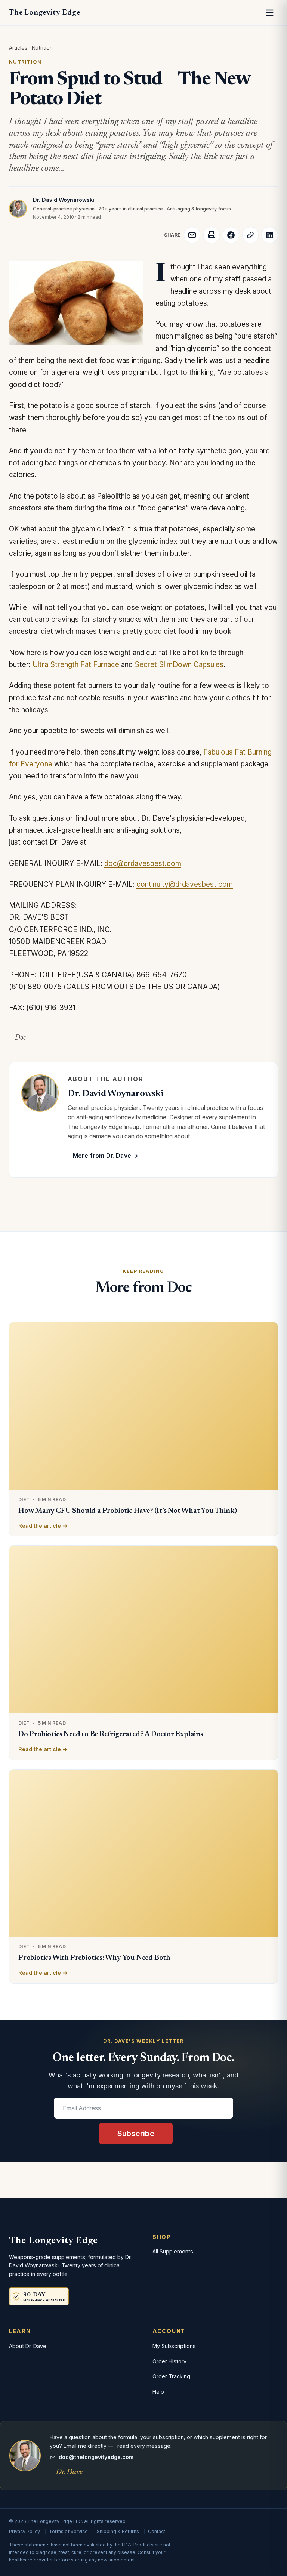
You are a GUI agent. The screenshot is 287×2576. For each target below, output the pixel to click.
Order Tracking (171, 2376)
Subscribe (136, 2134)
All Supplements (173, 2251)
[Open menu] (270, 13)
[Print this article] (212, 235)
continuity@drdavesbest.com (185, 884)
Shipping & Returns (118, 2531)
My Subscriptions (174, 2346)
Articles (18, 48)
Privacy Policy (24, 2531)
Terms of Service (68, 2531)
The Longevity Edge (44, 13)
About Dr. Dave (28, 2346)
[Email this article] (192, 235)
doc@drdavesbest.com (143, 863)
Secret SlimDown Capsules (179, 665)
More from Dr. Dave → (106, 1156)
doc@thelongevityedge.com (96, 2457)
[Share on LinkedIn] (270, 235)
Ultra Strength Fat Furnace (76, 665)
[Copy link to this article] (250, 235)
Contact (157, 2531)
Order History (169, 2361)
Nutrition (42, 48)
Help (158, 2392)
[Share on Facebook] (231, 235)
